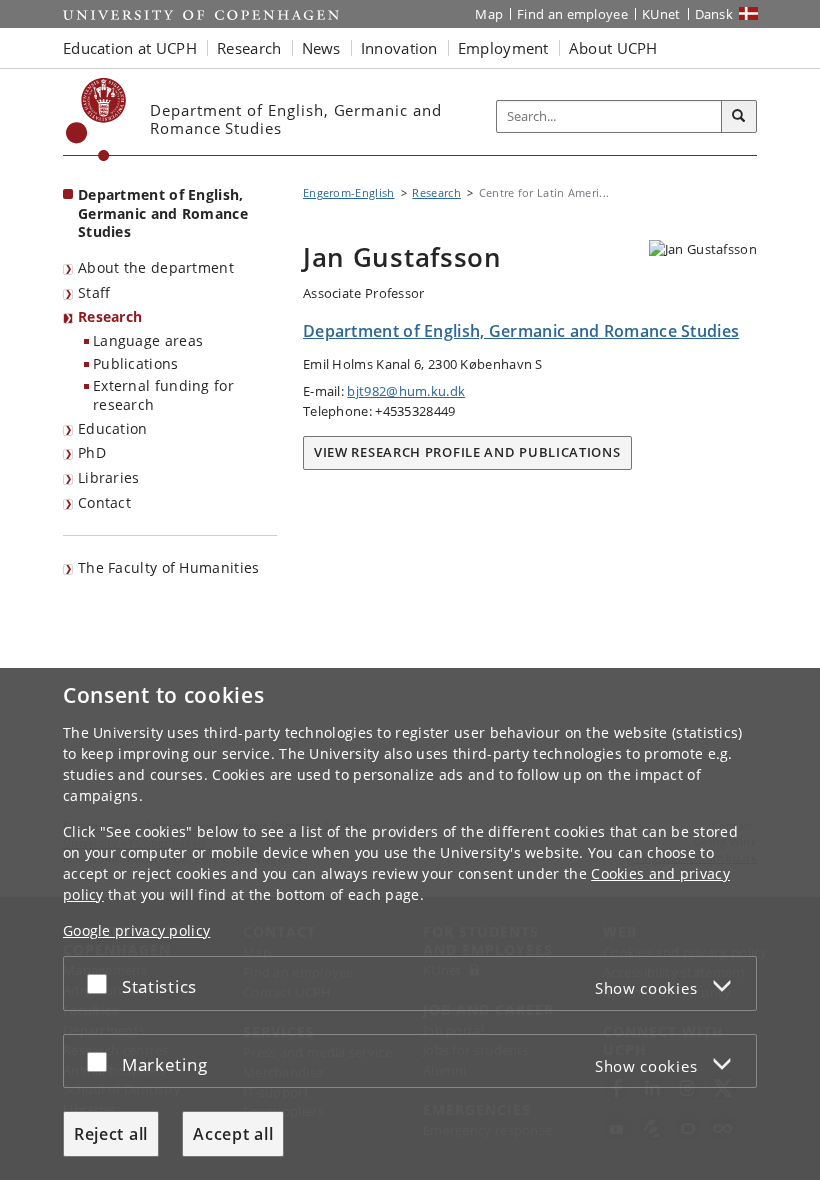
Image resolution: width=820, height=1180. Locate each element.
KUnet (661, 14)
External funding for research (163, 395)
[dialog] (410, 924)
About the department (156, 267)
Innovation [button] (399, 48)
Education (113, 428)
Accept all (233, 1134)
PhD (92, 452)
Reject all (111, 1134)
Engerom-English (349, 192)
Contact (104, 502)
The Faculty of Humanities (169, 567)
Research (110, 316)
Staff (94, 292)
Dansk (714, 14)
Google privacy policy (136, 930)
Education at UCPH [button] (130, 48)
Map (489, 14)
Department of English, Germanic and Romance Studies (163, 213)
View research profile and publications (467, 452)
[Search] (739, 117)
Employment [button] (503, 48)
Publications (136, 363)
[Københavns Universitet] (96, 119)
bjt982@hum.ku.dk (406, 391)
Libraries (109, 477)
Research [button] (249, 48)
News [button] (321, 48)
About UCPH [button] (613, 48)
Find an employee (572, 14)
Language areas (148, 340)
